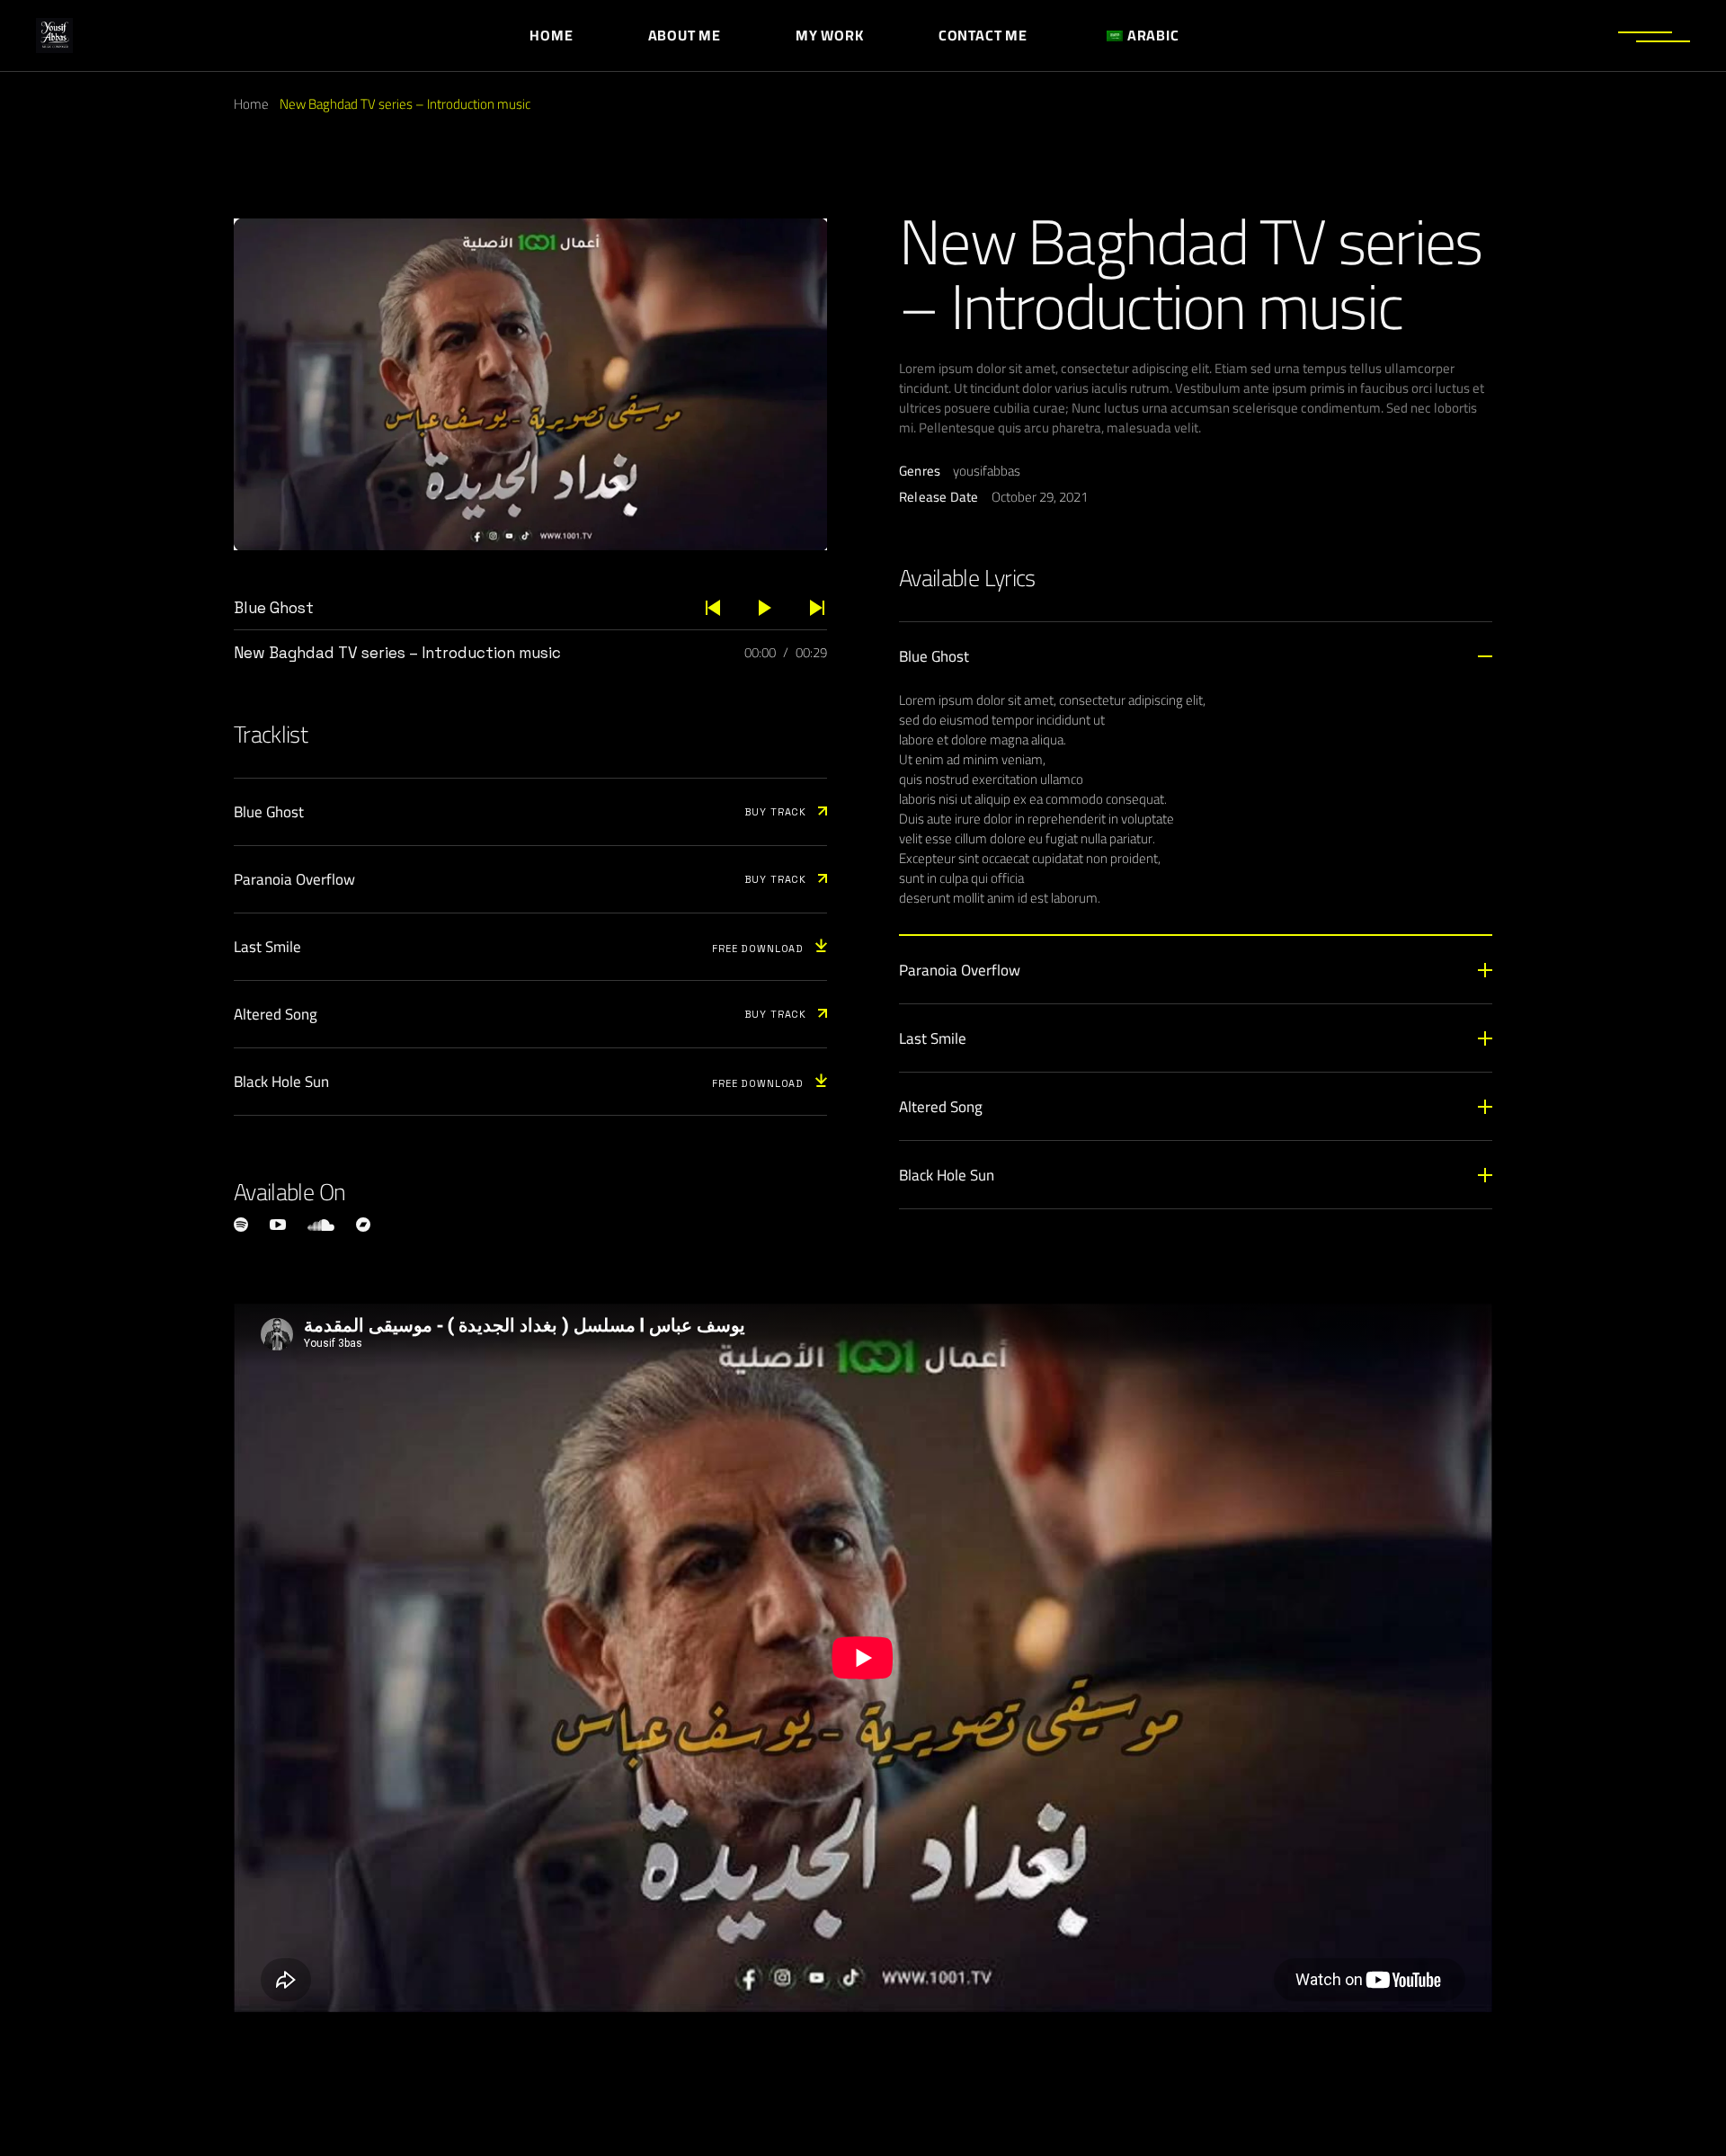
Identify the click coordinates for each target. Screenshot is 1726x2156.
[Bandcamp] (363, 1225)
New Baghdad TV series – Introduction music (397, 653)
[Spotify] (241, 1225)
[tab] (1196, 655)
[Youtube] (278, 1225)
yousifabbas (987, 471)
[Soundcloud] (321, 1225)
